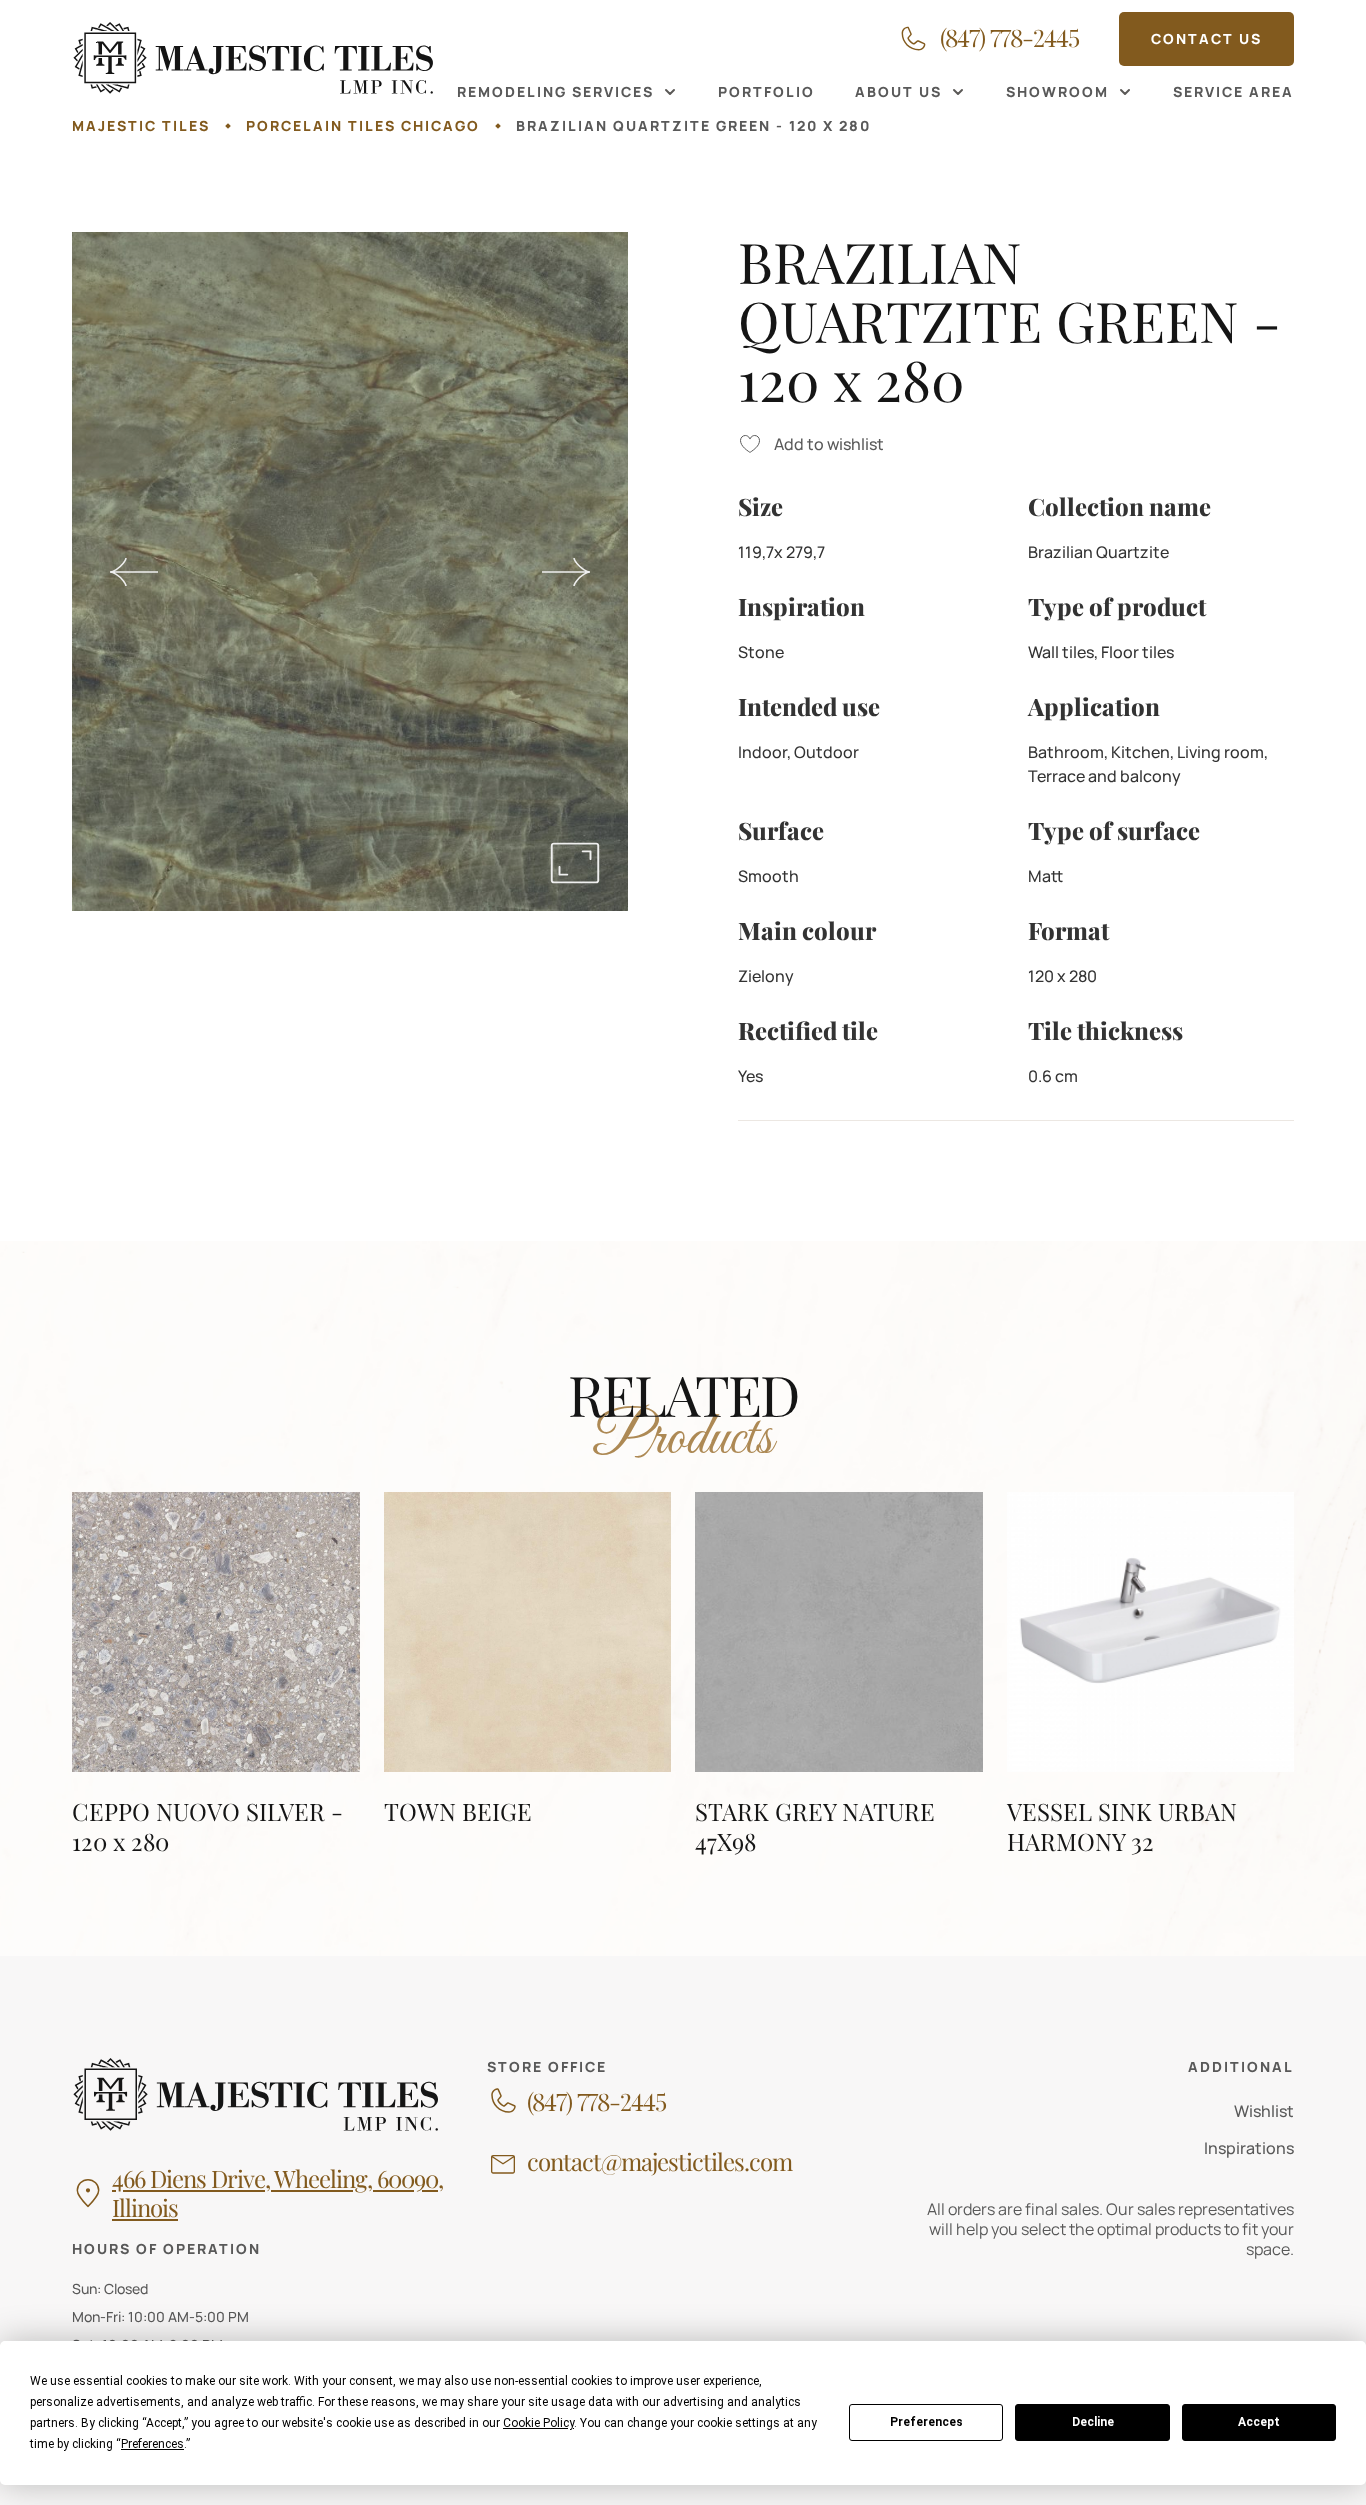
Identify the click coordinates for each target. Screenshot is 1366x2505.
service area (1233, 91)
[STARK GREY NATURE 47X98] (839, 1674)
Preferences (926, 2422)
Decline (1093, 2422)
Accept (1259, 2422)
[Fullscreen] (575, 863)
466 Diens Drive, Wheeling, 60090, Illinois (277, 2193)
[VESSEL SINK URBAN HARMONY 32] (1151, 1674)
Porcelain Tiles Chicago (363, 125)
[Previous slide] (134, 572)
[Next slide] (566, 572)
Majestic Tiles (141, 125)
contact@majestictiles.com (659, 2161)
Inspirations (1249, 2148)
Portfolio (766, 91)
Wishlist (1264, 2111)
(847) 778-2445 (596, 2101)
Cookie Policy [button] (538, 2423)
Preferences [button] (152, 2444)
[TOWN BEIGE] (528, 1674)
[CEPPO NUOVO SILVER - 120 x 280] (216, 1674)
